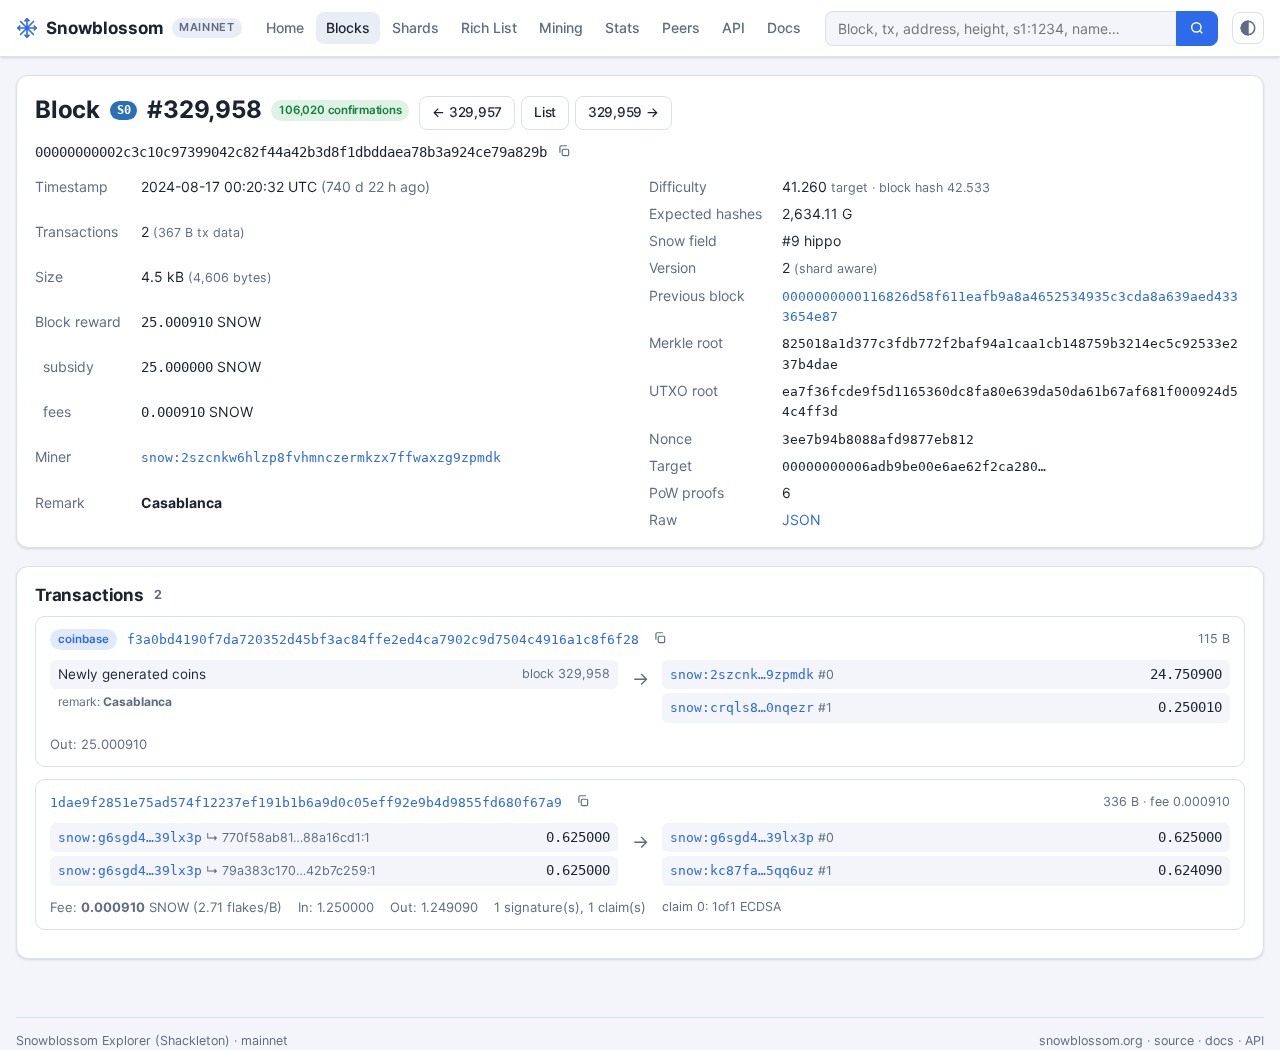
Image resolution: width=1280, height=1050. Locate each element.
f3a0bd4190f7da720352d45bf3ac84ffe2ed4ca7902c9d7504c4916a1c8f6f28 (383, 639)
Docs (784, 27)
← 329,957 (467, 112)
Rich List (489, 27)
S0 (124, 110)
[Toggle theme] (1248, 28)
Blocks (348, 27)
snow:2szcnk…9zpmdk (742, 674)
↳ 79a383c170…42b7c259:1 (291, 870)
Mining (561, 27)
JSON (801, 519)
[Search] (1197, 28)
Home (285, 27)
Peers (681, 27)
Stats (622, 27)
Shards (415, 27)
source (1174, 1040)
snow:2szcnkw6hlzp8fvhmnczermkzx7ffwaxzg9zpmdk (321, 457)
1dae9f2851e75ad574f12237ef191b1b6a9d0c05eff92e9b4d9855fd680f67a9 (306, 802)
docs (1219, 1040)
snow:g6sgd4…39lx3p (130, 837)
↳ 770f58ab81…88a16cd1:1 (288, 837)
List (545, 112)
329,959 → (623, 112)
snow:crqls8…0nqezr (742, 707)
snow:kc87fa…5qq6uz (742, 870)
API (733, 27)
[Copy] (564, 152)
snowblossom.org (1091, 1040)
